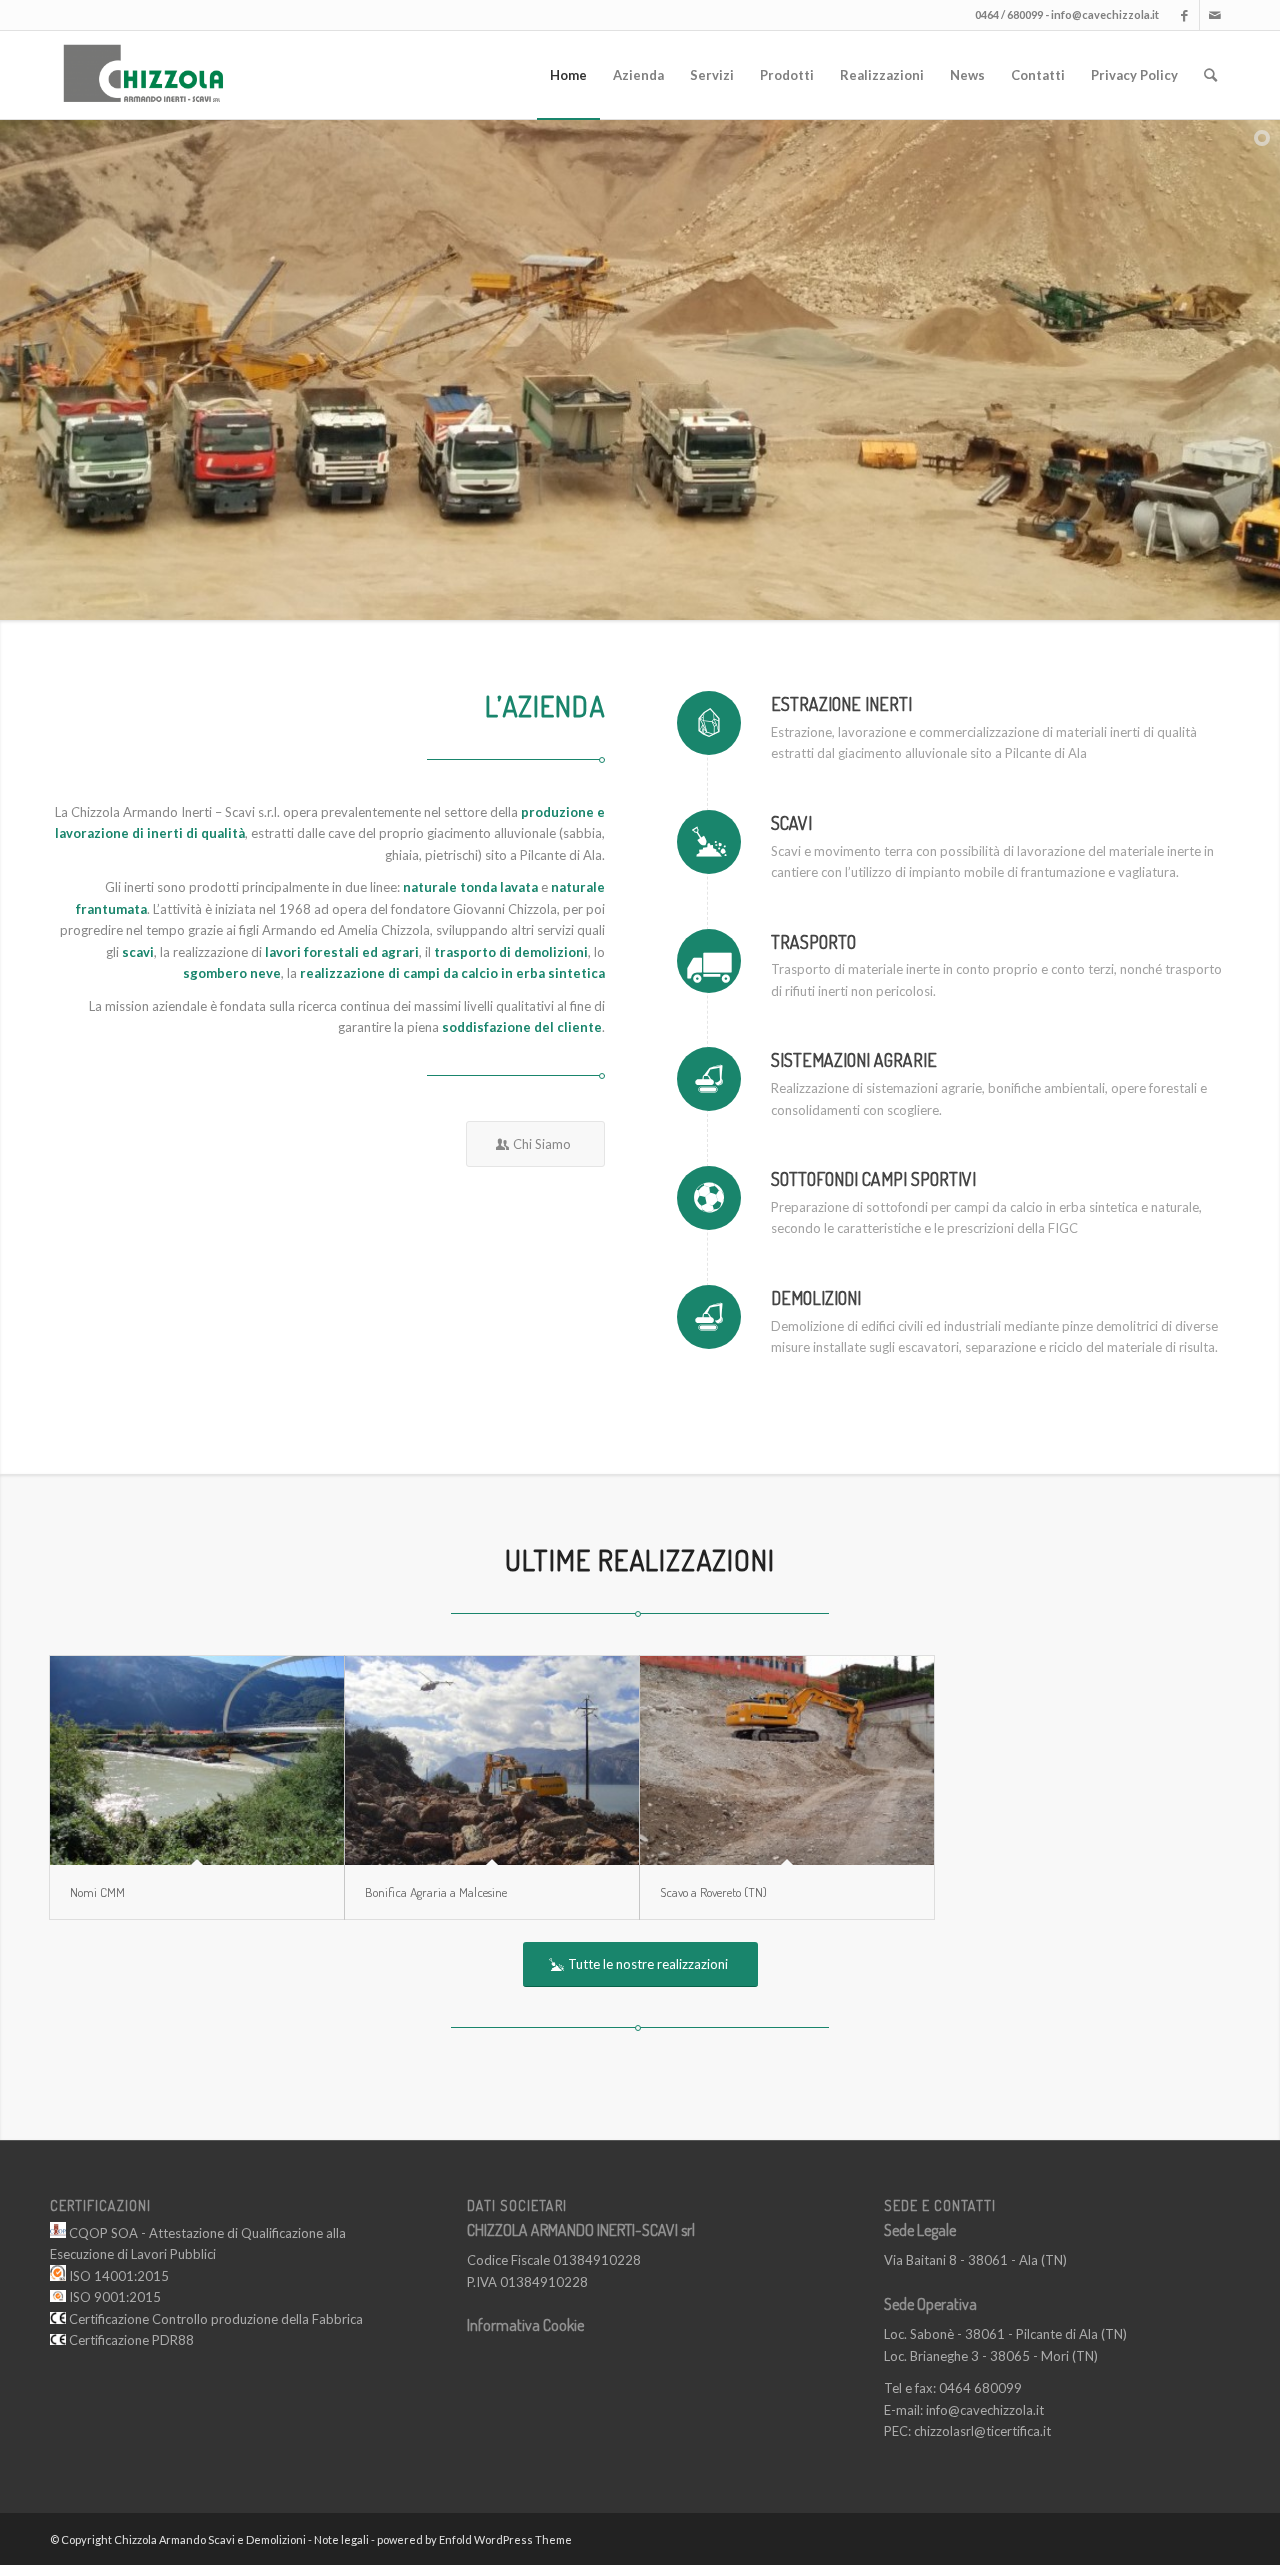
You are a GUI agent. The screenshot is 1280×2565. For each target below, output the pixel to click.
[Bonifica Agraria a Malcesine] (492, 1760)
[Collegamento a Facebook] (1184, 15)
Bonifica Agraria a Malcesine (436, 1892)
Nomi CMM (97, 1892)
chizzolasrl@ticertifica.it (982, 2431)
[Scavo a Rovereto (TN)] (787, 1760)
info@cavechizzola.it (1105, 14)
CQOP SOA (102, 2233)
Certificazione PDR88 (130, 2340)
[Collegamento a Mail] (1215, 15)
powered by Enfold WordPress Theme (474, 2539)
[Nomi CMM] (197, 1760)
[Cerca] (1210, 75)
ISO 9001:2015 (113, 2297)
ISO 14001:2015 (117, 2276)
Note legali (341, 2539)
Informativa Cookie (525, 2325)
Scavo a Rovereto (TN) (713, 1892)
